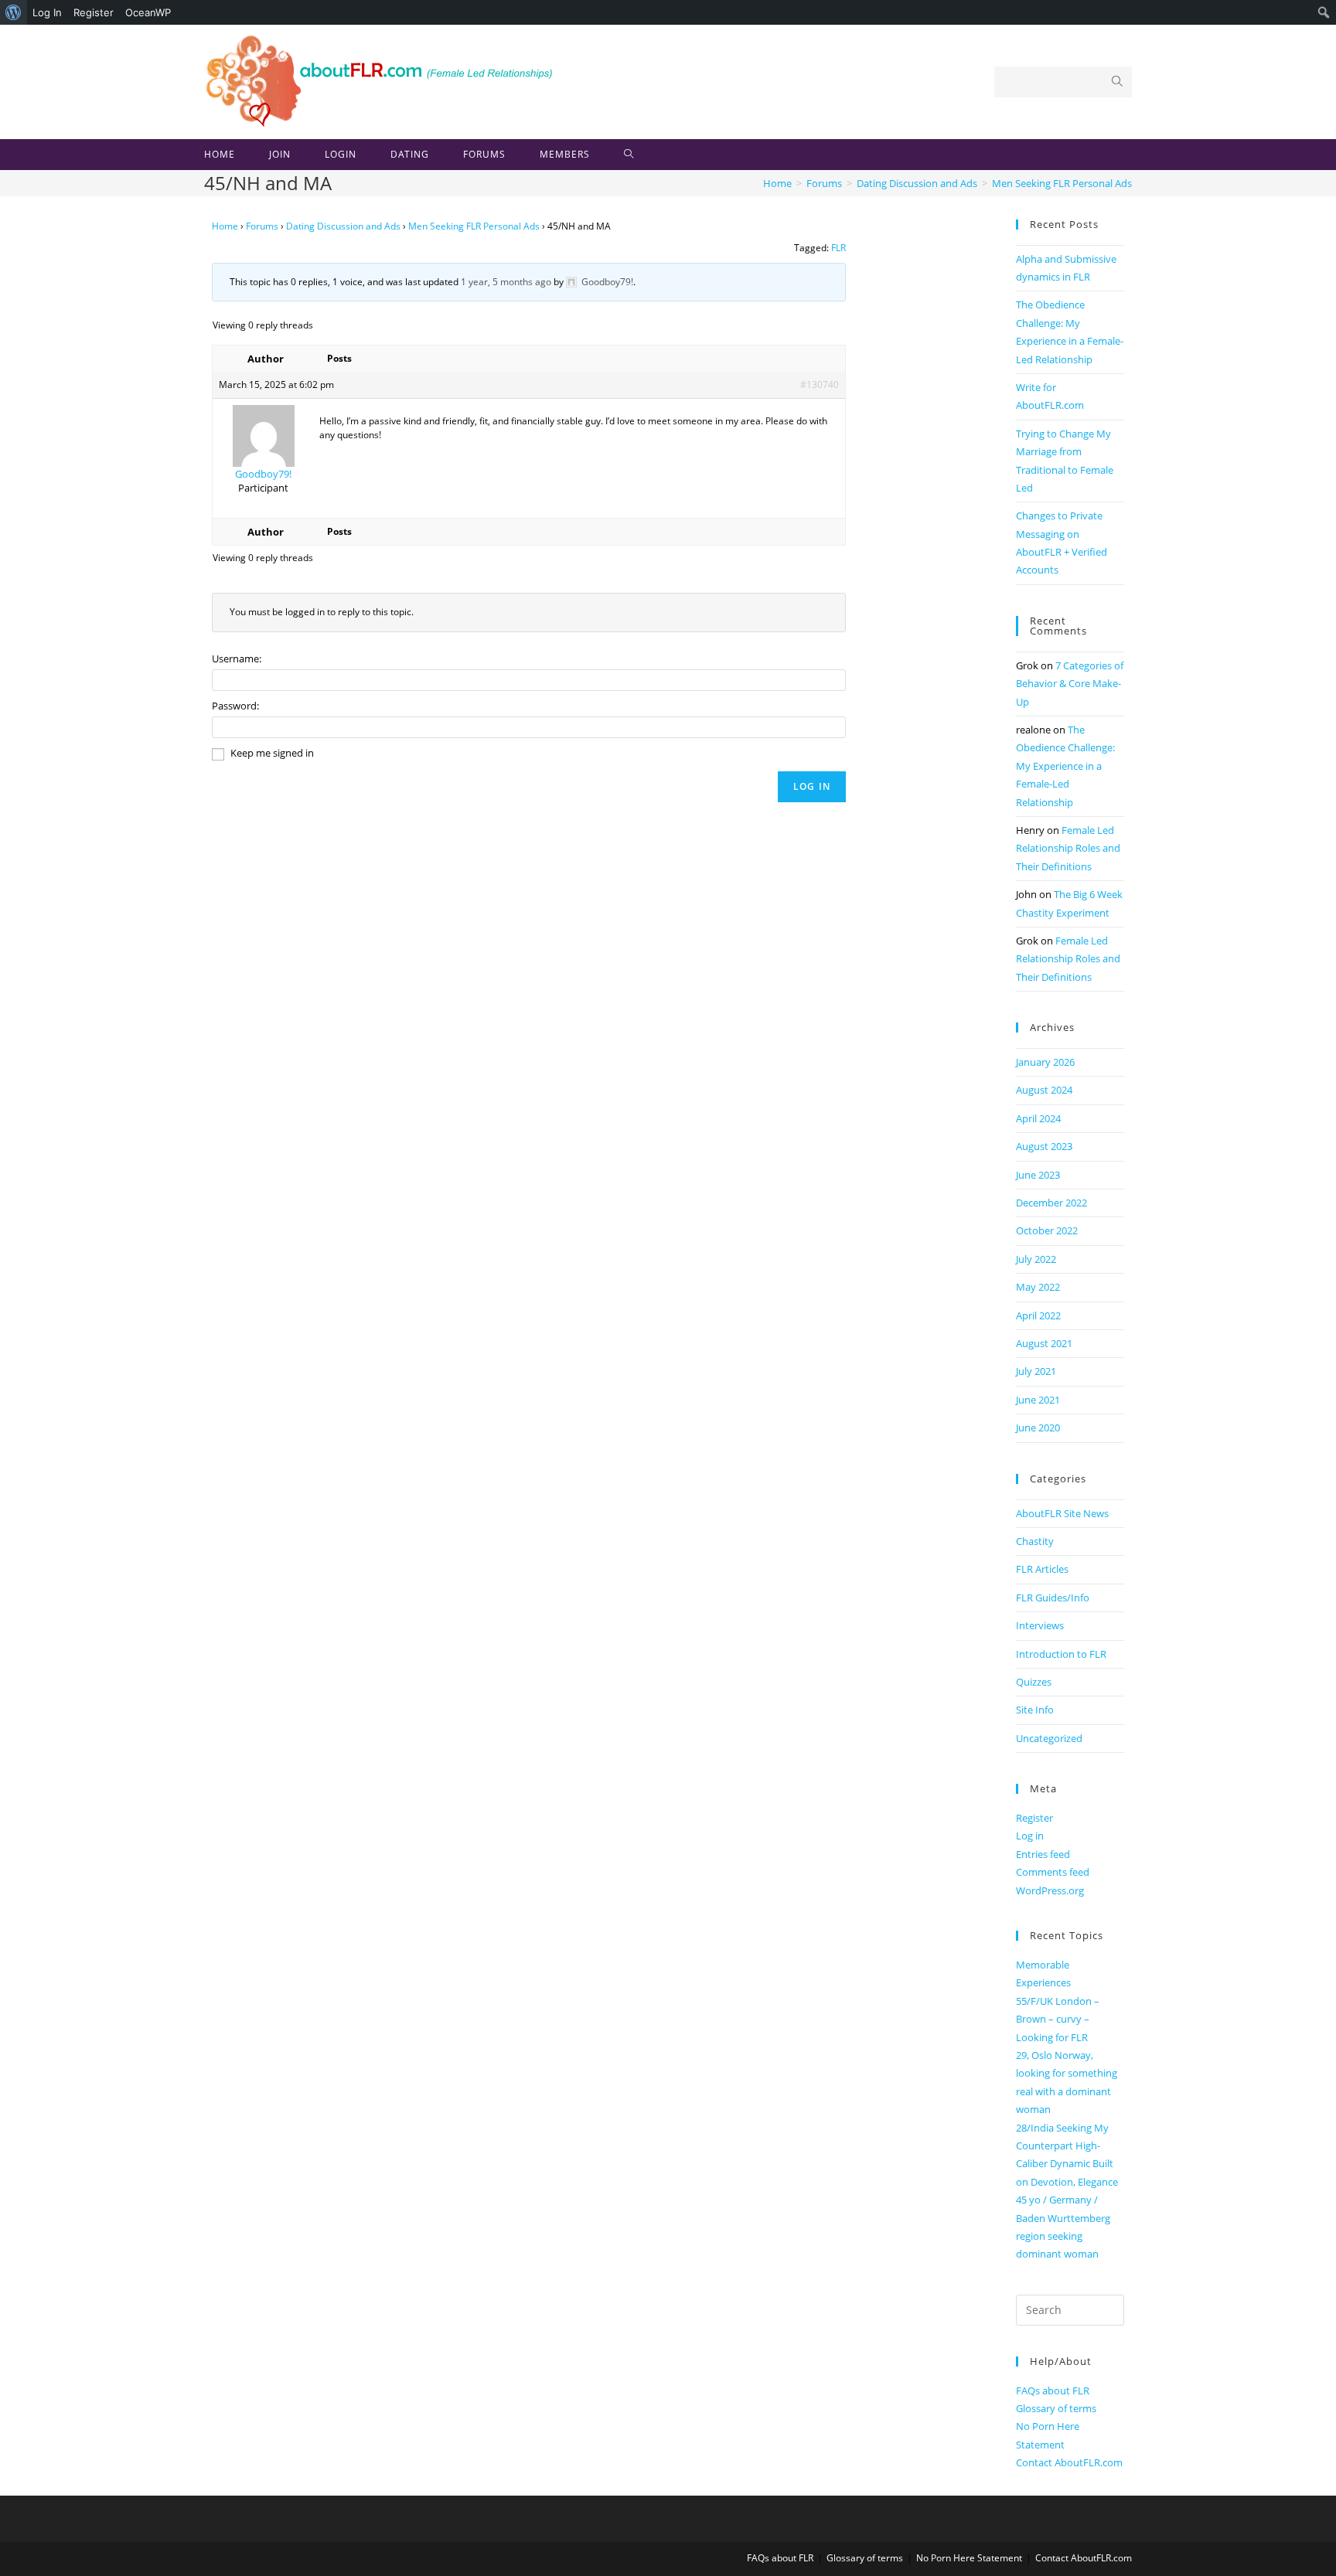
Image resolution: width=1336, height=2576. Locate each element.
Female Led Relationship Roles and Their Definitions (1068, 848)
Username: (237, 658)
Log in (1030, 1836)
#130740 (820, 385)
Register (94, 12)
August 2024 (1044, 1090)
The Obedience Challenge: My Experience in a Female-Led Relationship (1065, 766)
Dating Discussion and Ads (343, 226)
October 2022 (1047, 1230)
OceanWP (148, 12)
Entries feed (1043, 1854)
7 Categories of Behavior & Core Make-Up (1070, 684)
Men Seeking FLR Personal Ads (474, 226)
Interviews (1040, 1625)
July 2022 (1036, 1259)
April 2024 (1038, 1118)
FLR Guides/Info (1053, 1598)
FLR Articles (1042, 1569)
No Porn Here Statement (969, 2558)
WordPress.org (1050, 1890)
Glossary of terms (1056, 2408)
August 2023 (1044, 1146)
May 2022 (1038, 1287)
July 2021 (1036, 1371)
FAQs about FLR (1053, 2391)
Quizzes (1034, 1682)
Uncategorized (1049, 1738)
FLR (838, 248)
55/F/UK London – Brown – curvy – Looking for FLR (1058, 2019)
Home (225, 226)
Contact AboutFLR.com (1069, 2462)
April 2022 (1038, 1315)
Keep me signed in (272, 753)
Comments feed (1053, 1872)
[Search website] (629, 155)
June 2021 (1038, 1400)
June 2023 (1038, 1175)
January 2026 (1045, 1062)
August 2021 (1044, 1343)
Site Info (1035, 1710)
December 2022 (1051, 1203)
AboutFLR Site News (1062, 1513)
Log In (47, 12)
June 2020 (1038, 1428)
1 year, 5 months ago (506, 282)
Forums (262, 226)
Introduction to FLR (1061, 1654)
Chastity (1035, 1541)
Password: (235, 706)
